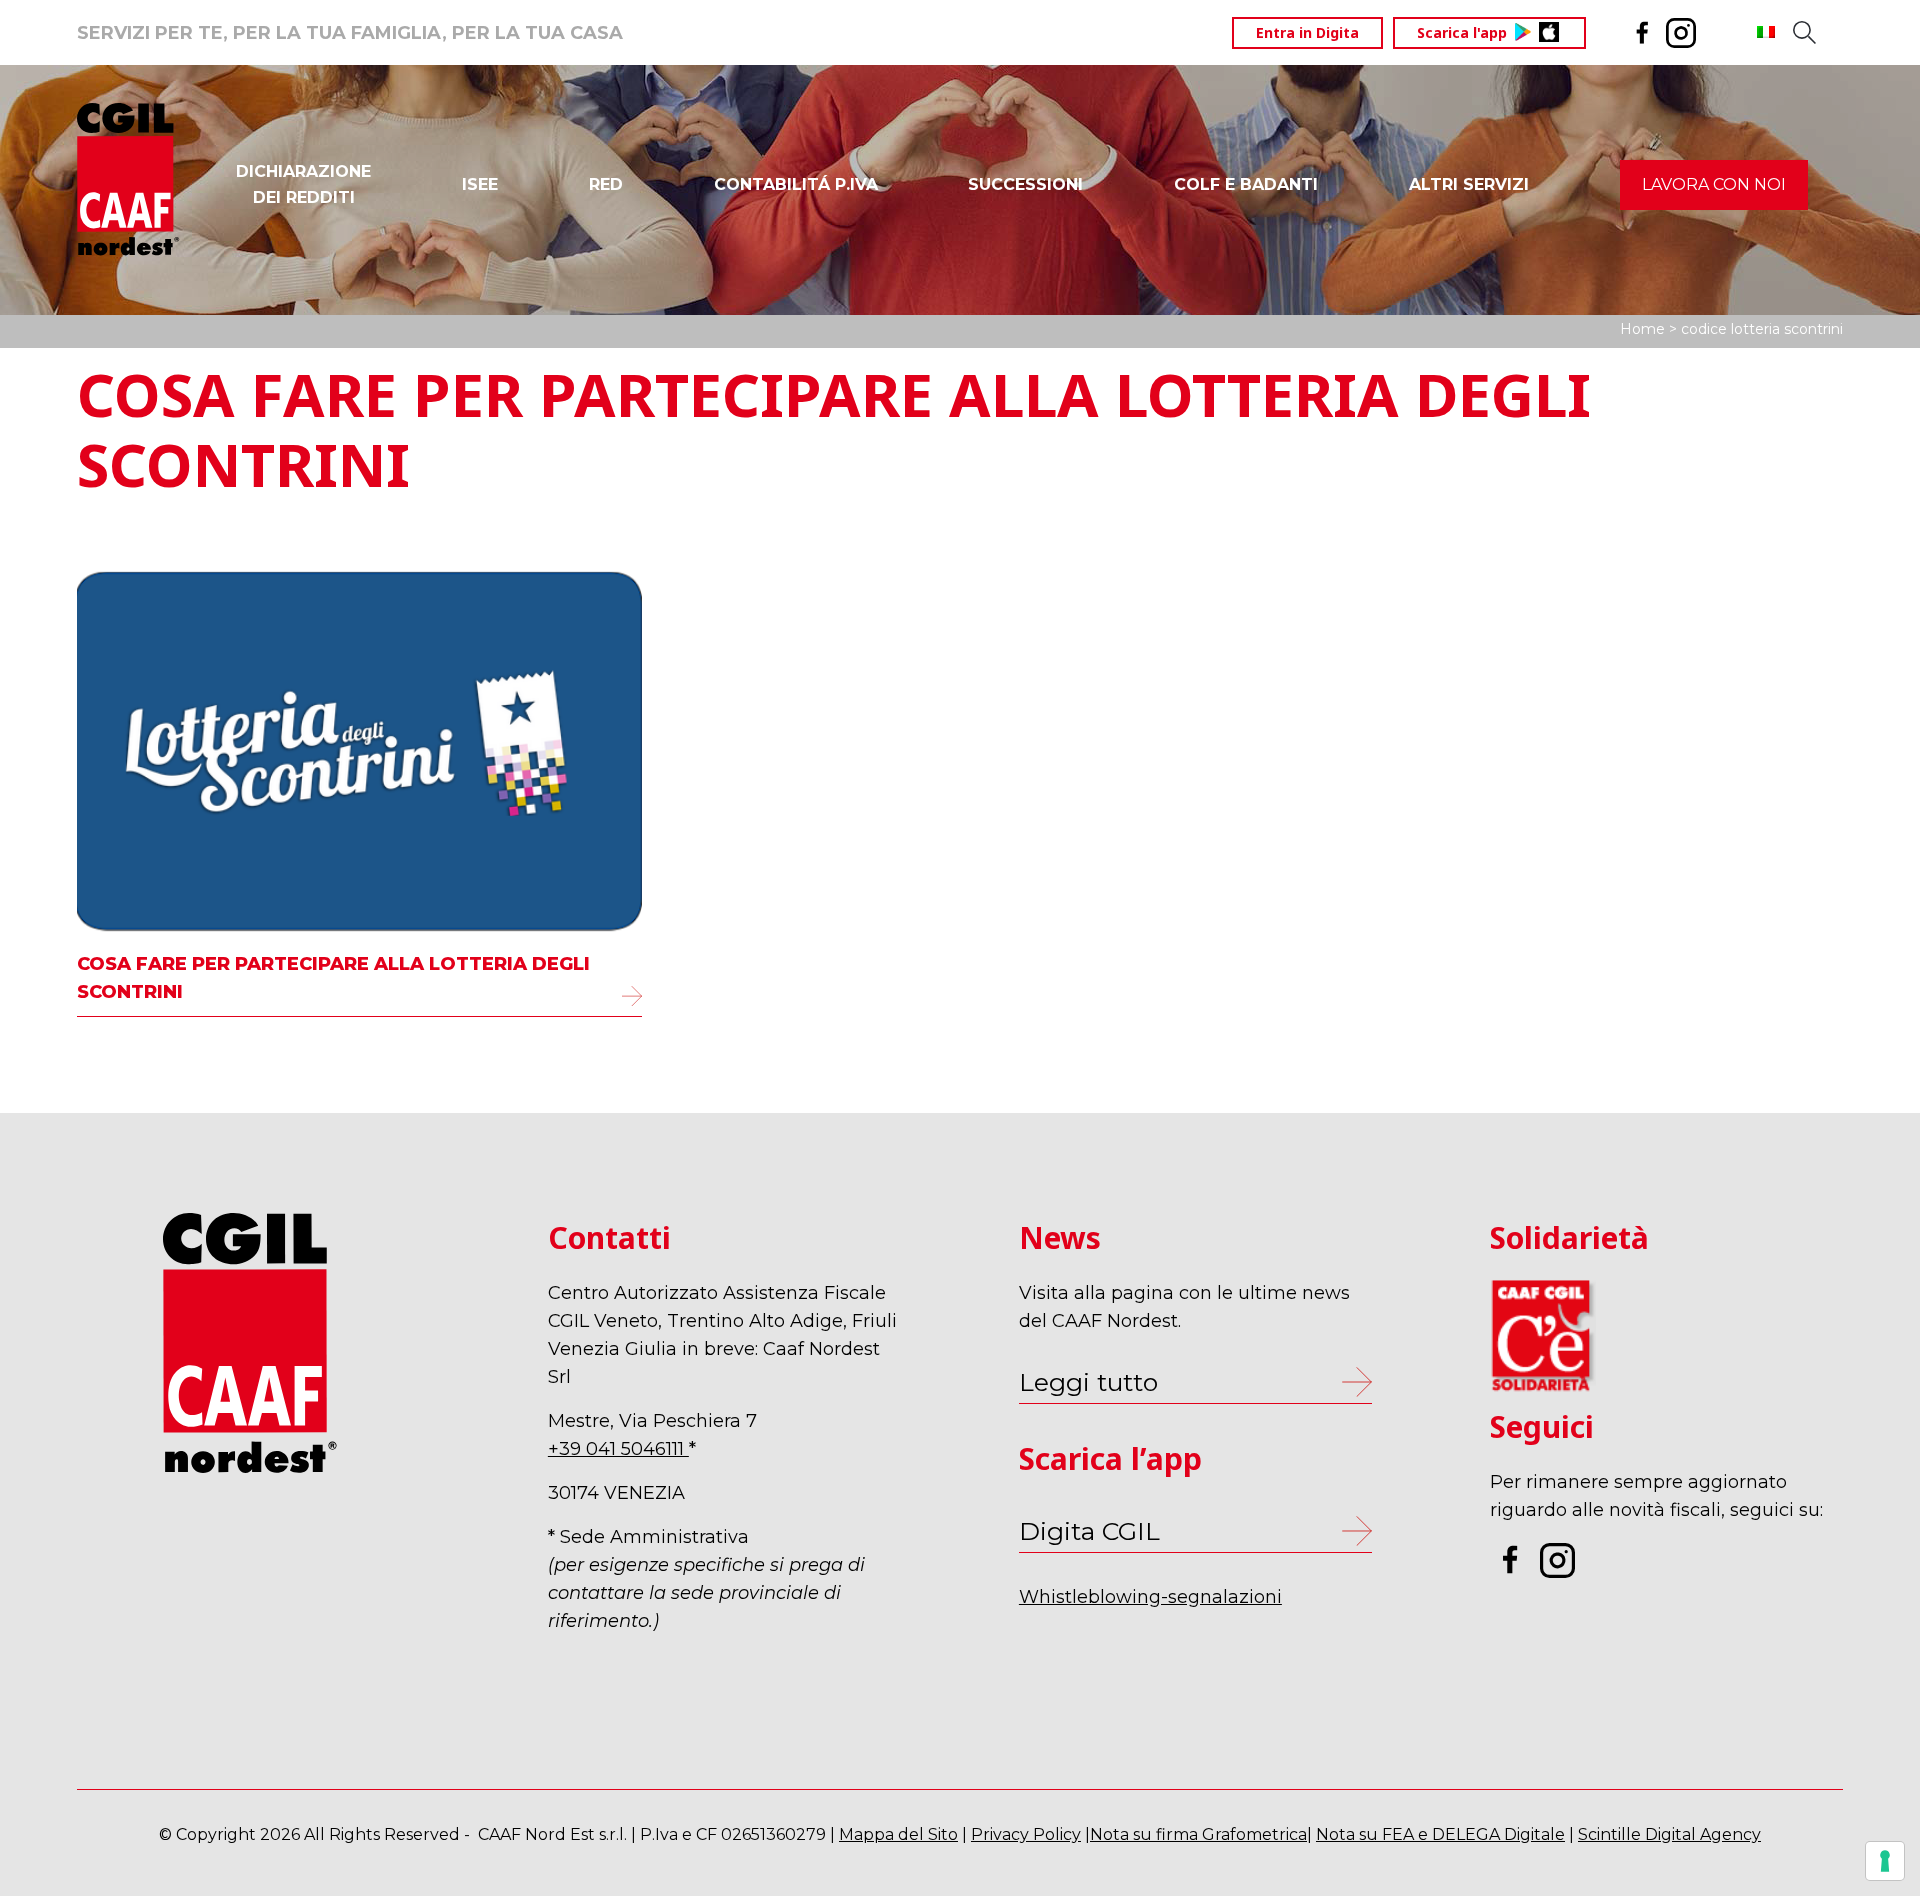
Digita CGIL (1089, 1531)
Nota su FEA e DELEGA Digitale (1440, 1834)
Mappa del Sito (898, 1834)
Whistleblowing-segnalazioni (1150, 1597)
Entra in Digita (1307, 32)
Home (1642, 329)
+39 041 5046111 (618, 1449)
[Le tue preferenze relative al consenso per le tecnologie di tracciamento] (1885, 1861)
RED (606, 184)
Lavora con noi (1714, 184)
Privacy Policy (1026, 1834)
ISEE (480, 184)
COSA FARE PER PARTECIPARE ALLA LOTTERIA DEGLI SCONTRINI (333, 978)
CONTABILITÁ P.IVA (796, 184)
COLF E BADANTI (1246, 184)
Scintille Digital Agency (1669, 1834)
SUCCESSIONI (1025, 184)
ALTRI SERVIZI (1469, 184)
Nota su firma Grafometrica (1198, 1834)
